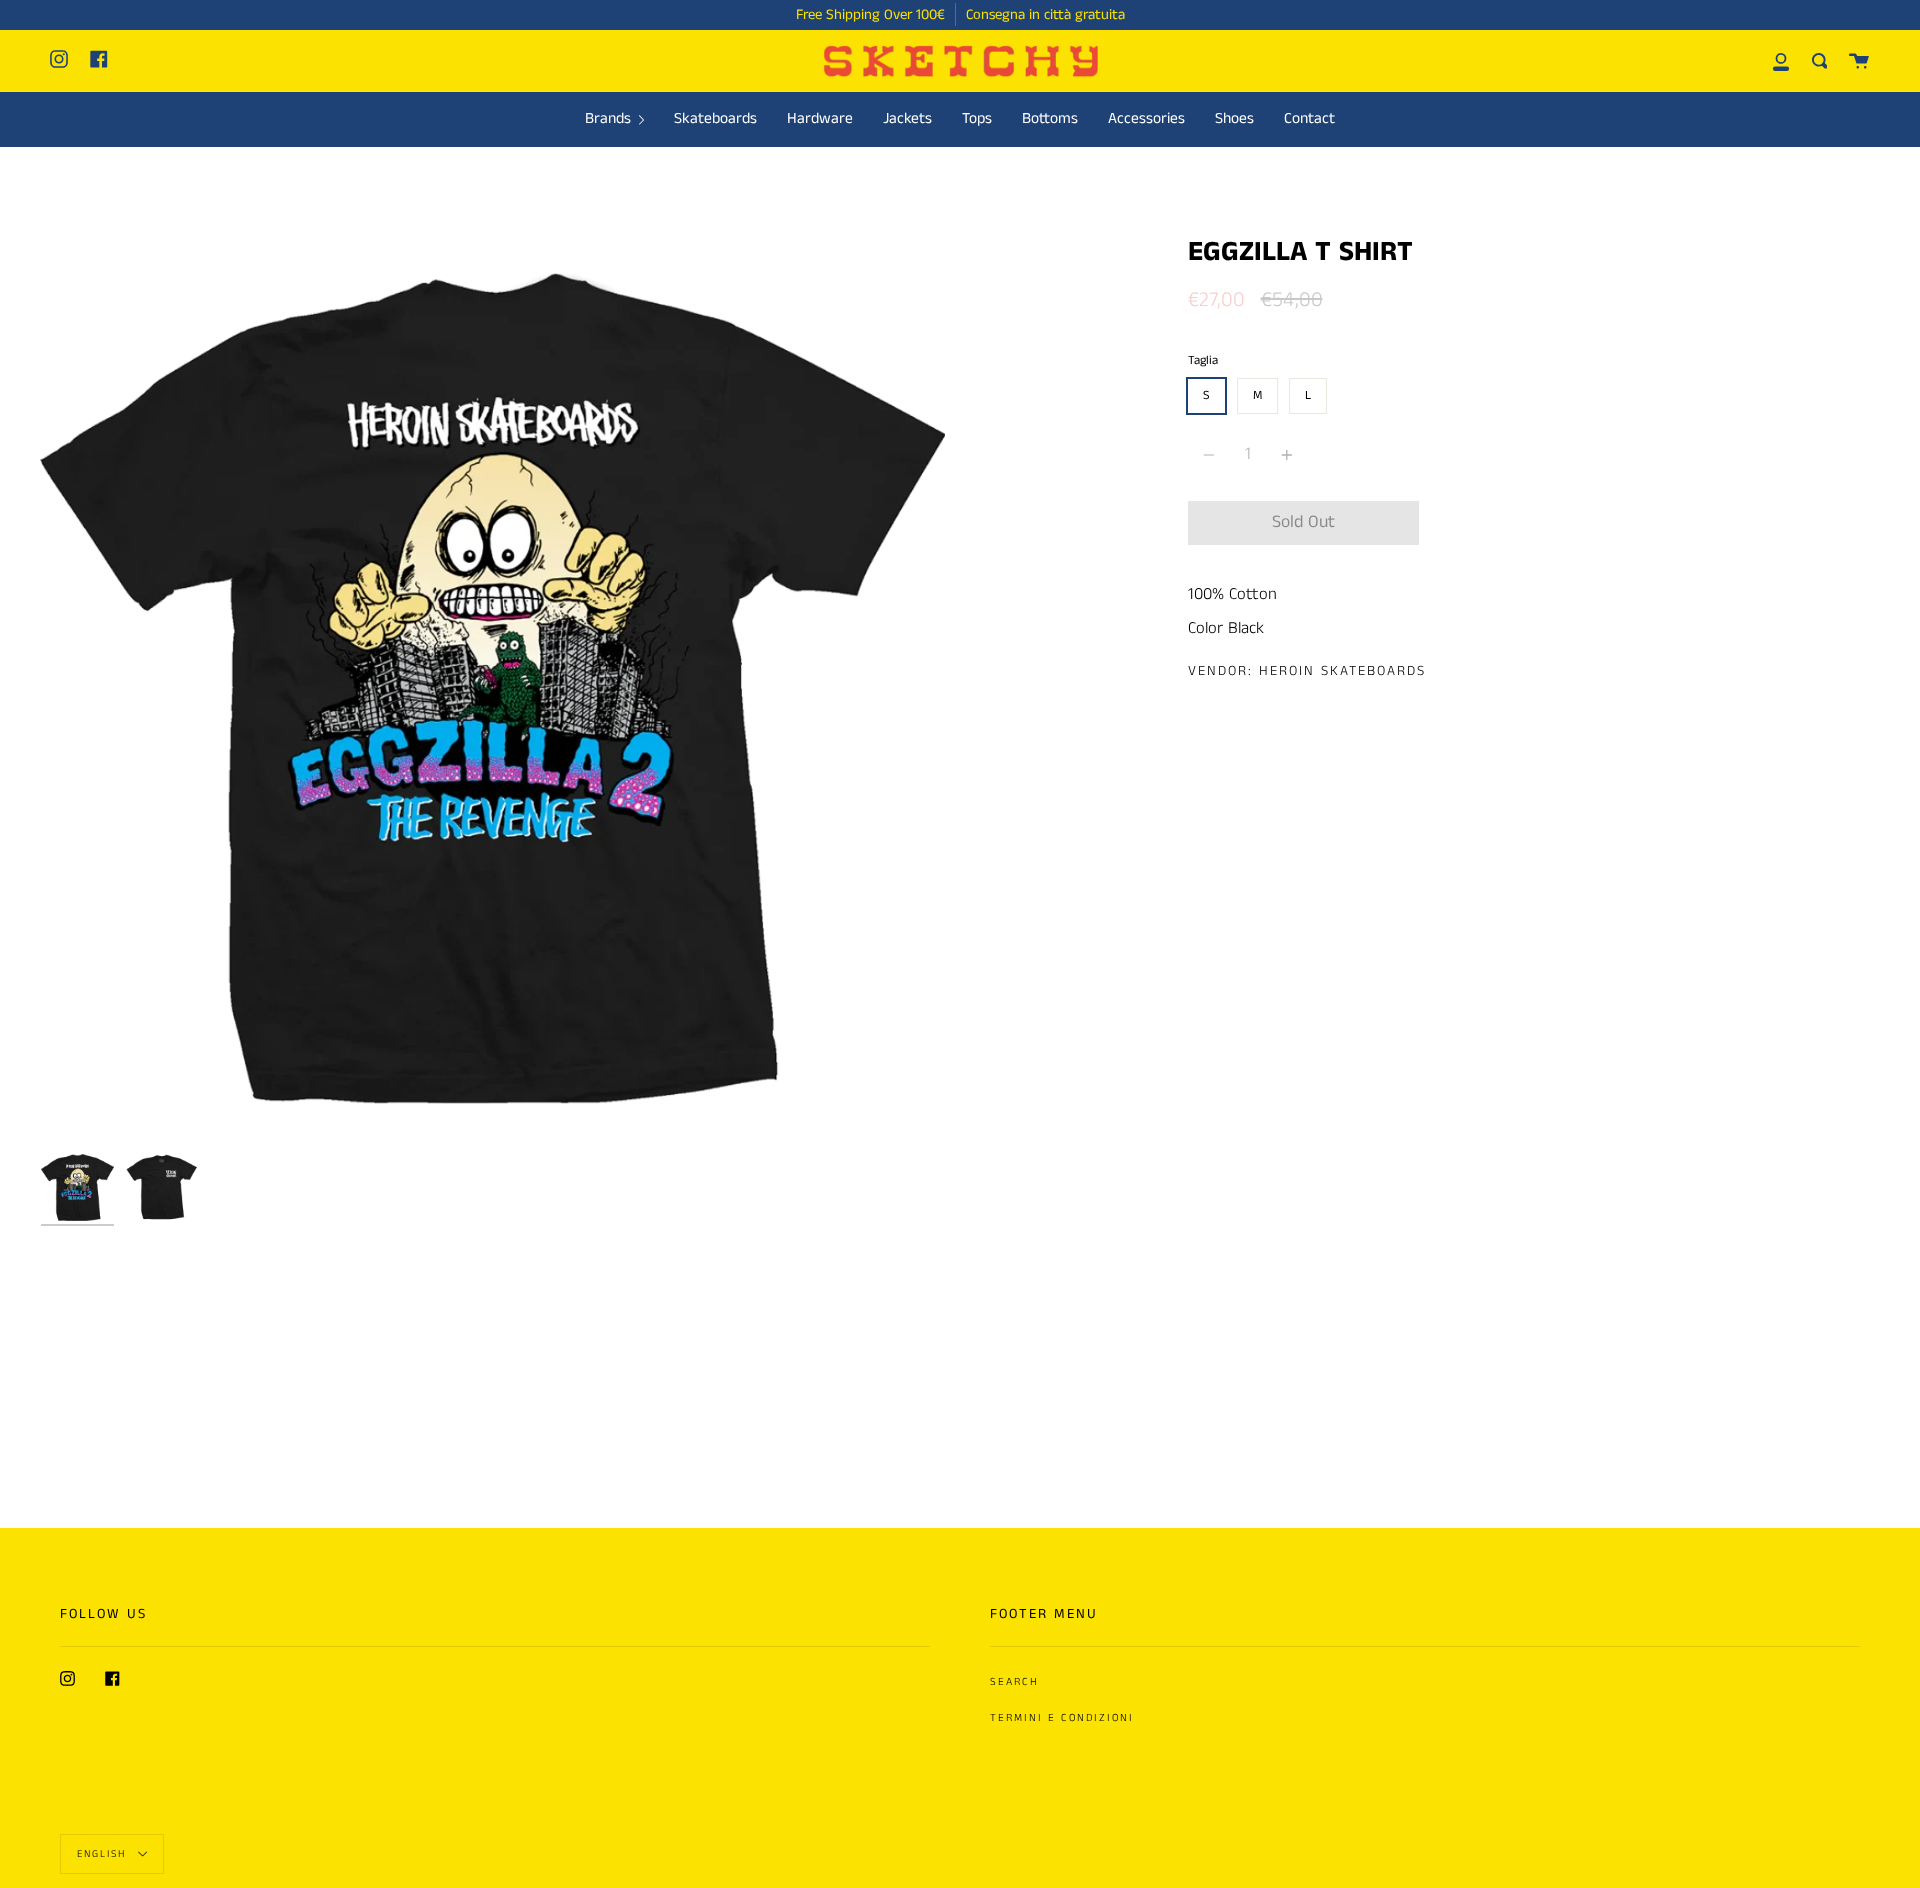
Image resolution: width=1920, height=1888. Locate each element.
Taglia (1203, 360)
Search (1014, 1682)
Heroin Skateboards (1342, 671)
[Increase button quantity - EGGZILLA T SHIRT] (1284, 454)
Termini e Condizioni (1062, 1718)
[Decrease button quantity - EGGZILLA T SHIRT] (1212, 454)
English (104, 1853)
